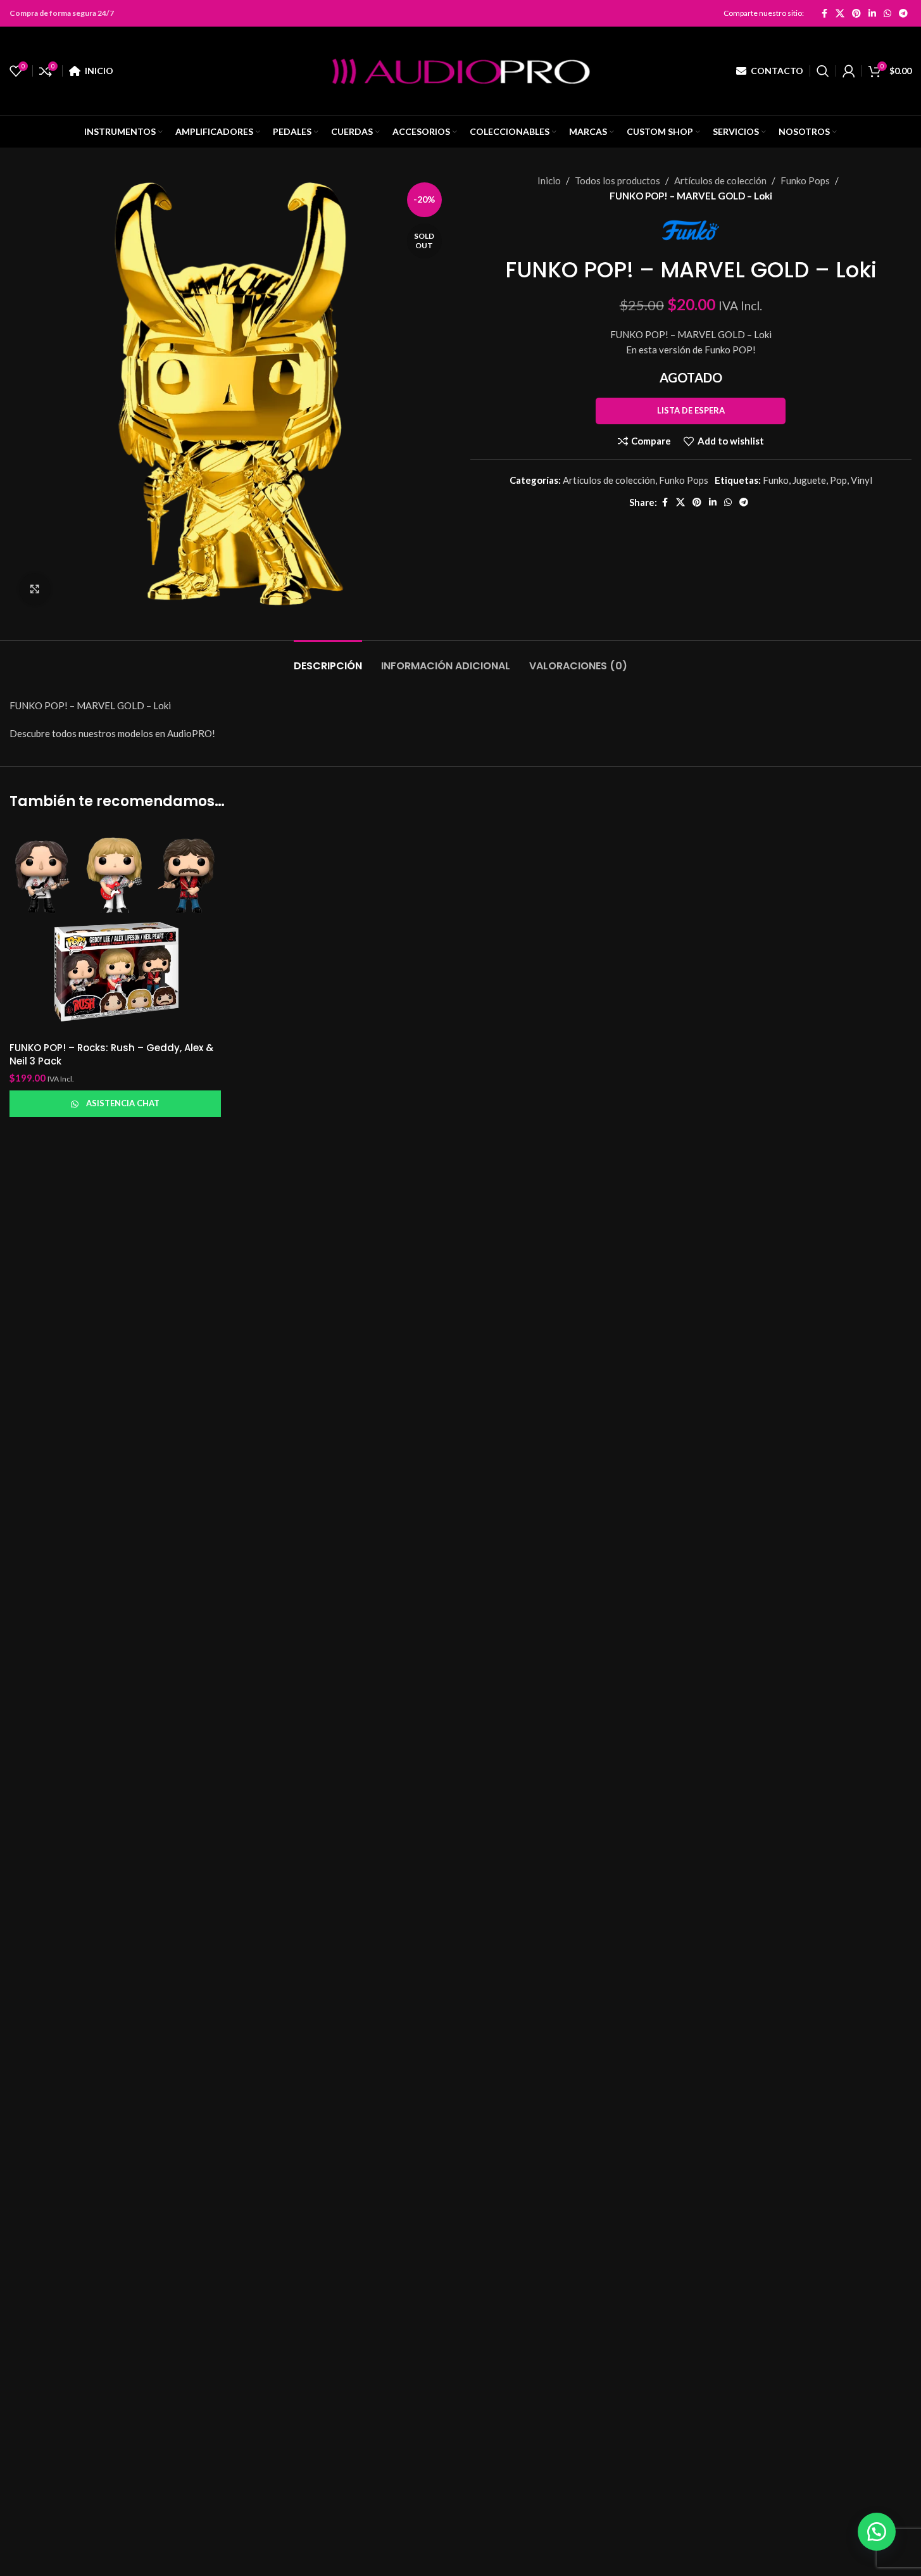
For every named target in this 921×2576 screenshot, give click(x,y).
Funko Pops (805, 180)
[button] (877, 2532)
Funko (776, 480)
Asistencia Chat (123, 1103)
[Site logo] (461, 70)
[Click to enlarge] (35, 589)
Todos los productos (617, 180)
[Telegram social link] (903, 13)
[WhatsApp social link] (887, 13)
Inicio (549, 180)
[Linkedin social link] (872, 13)
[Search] (823, 71)
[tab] (328, 660)
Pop (838, 480)
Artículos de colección (720, 180)
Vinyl (861, 480)
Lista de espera (691, 410)
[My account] (849, 71)
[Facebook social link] (824, 13)
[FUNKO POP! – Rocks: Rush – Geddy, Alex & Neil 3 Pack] (115, 930)
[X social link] (840, 13)
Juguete (809, 480)
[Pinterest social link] (856, 13)
